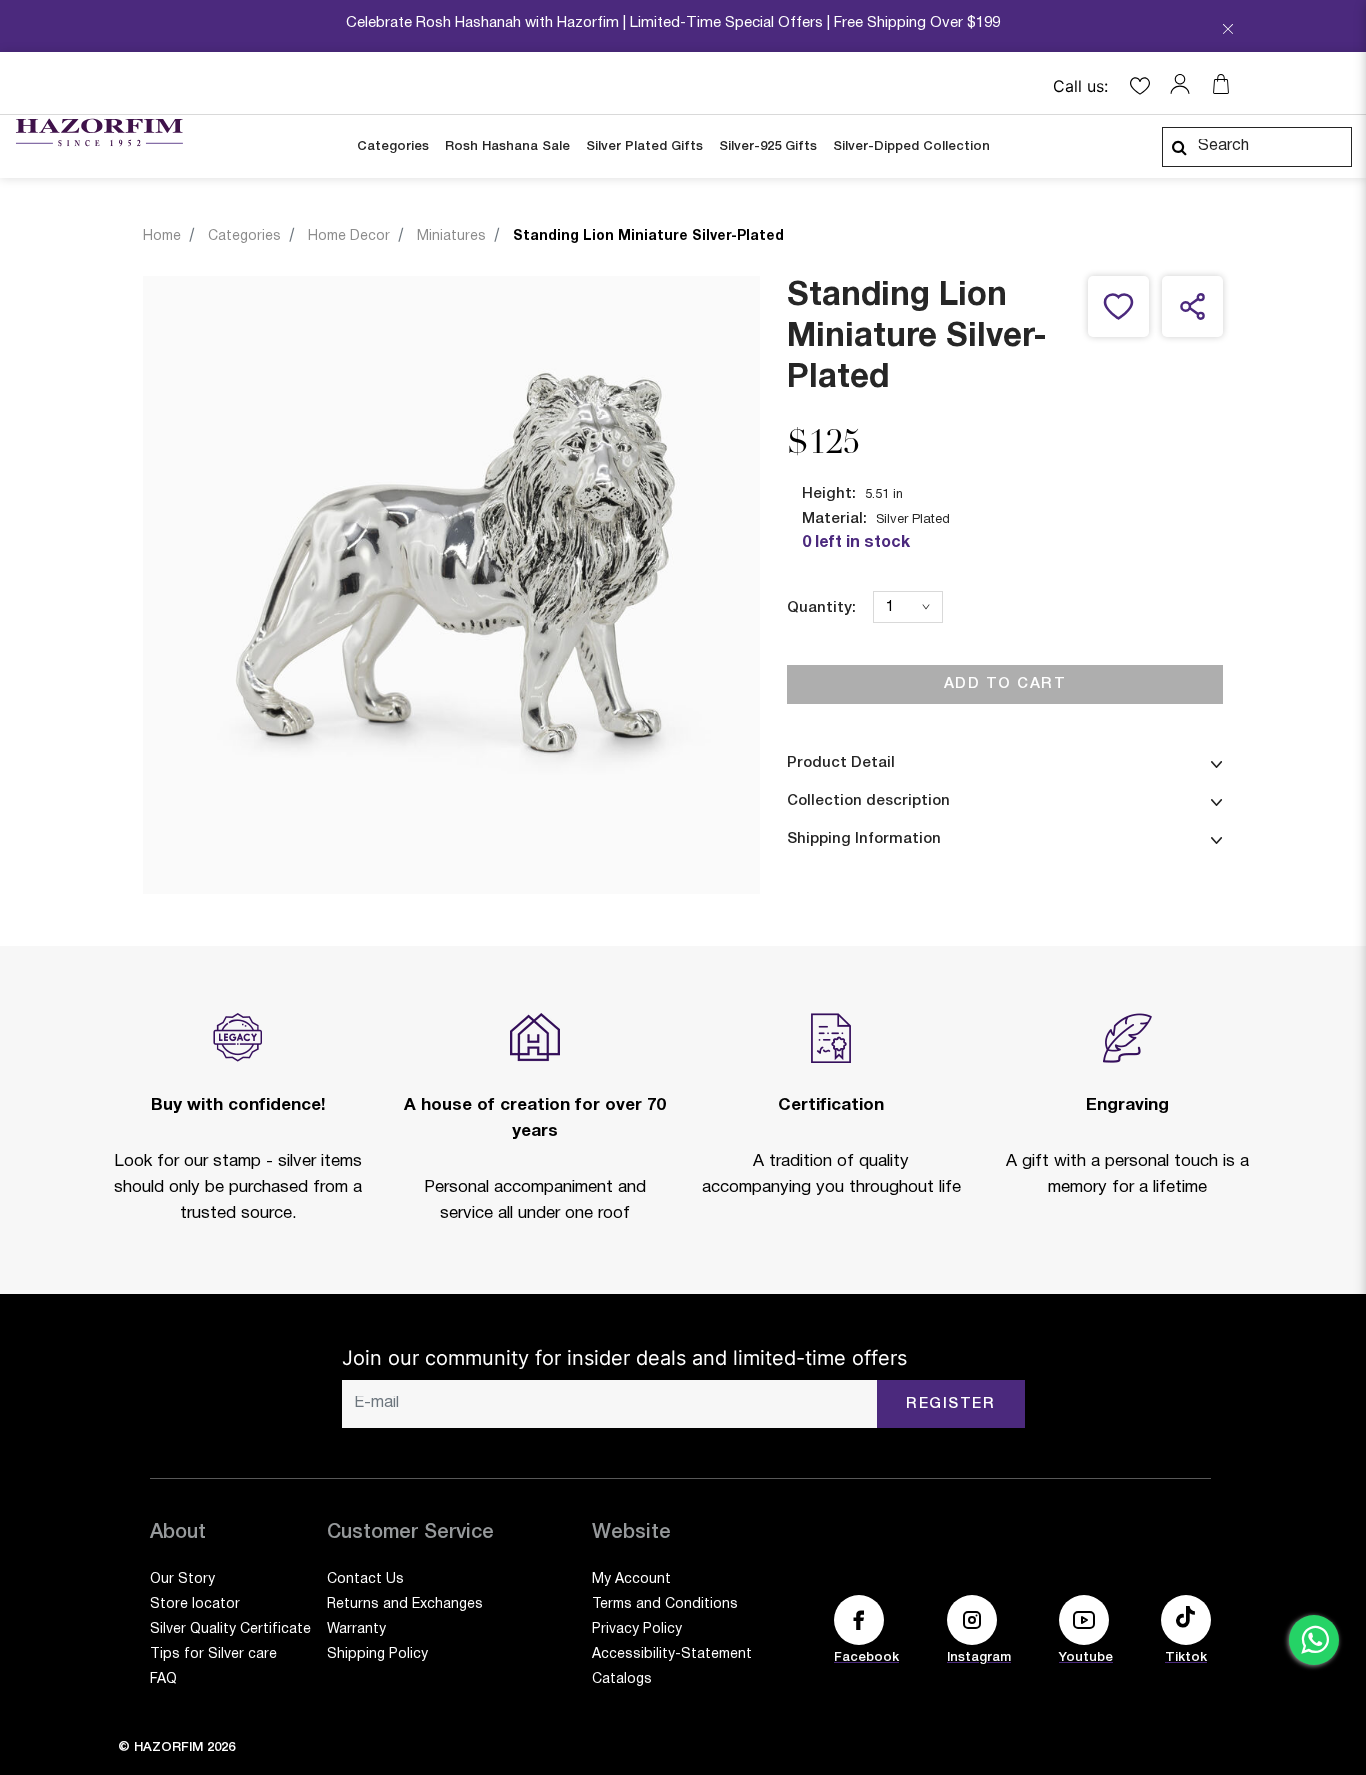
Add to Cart (1005, 684)
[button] (1185, 84)
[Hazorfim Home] (99, 133)
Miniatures (451, 236)
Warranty (356, 1629)
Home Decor (349, 236)
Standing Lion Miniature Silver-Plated (648, 236)
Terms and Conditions (665, 1604)
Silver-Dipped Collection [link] (911, 146)
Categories (244, 236)
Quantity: (821, 608)
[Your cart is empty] (1221, 84)
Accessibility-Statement (672, 1654)
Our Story (182, 1579)
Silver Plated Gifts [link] (644, 146)
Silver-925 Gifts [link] (768, 146)
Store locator (195, 1604)
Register (950, 1404)
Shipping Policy (377, 1654)
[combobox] (1257, 147)
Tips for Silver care (213, 1654)
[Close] (1228, 31)
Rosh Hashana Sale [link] (507, 146)
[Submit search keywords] (1179, 147)
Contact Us (365, 1579)
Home (162, 236)
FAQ (163, 1679)
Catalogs (622, 1679)
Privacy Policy (637, 1629)
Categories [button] (393, 146)
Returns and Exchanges (405, 1604)
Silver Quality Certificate (230, 1629)
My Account (631, 1579)
